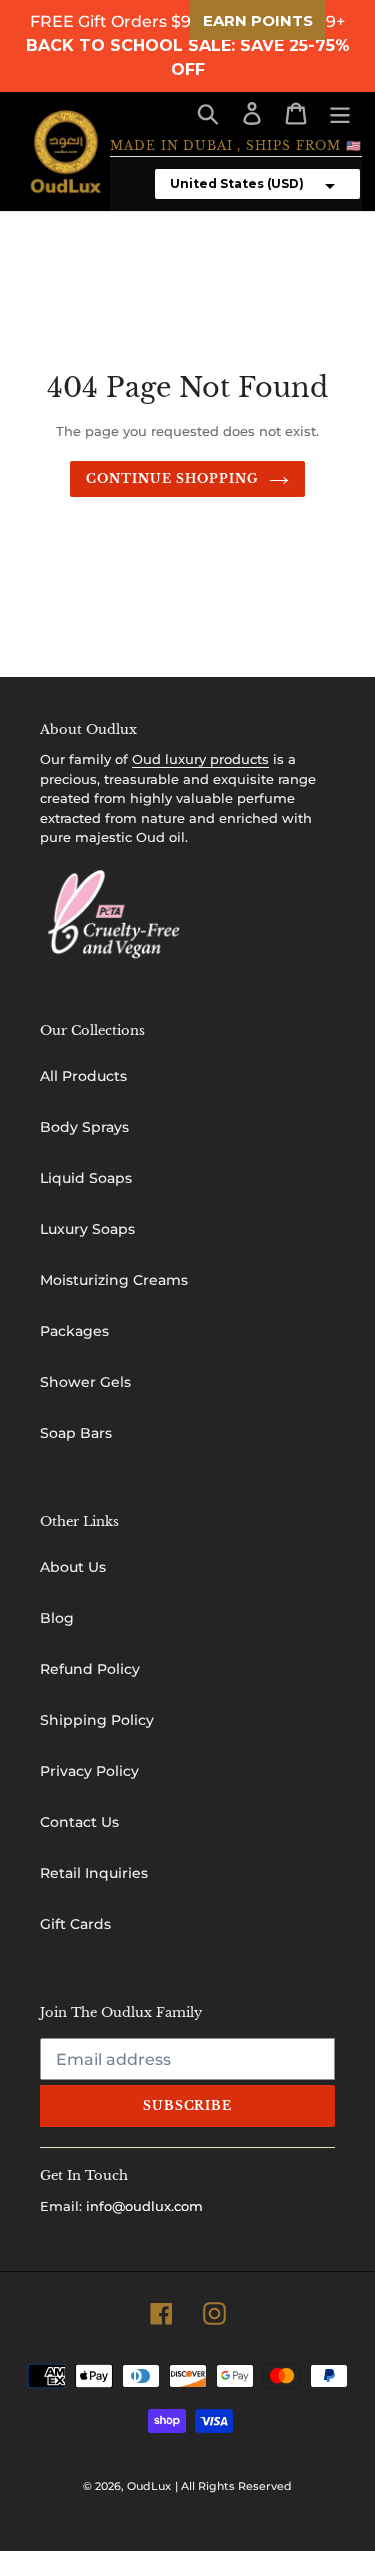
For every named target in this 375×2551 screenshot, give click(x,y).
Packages (74, 1331)
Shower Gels (85, 1382)
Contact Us (79, 1822)
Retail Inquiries (94, 1873)
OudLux (149, 2486)
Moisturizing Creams (114, 1280)
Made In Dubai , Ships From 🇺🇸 (236, 145)
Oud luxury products (200, 759)
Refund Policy (90, 1669)
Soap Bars (76, 1433)
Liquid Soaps (86, 1178)
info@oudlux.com (144, 2206)
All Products (83, 1076)
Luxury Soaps (87, 1229)
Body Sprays (84, 1127)
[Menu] (340, 113)
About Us (73, 1567)
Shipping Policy (97, 1720)
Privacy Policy (89, 1771)
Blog (57, 1618)
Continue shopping (172, 478)
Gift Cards (75, 1924)
